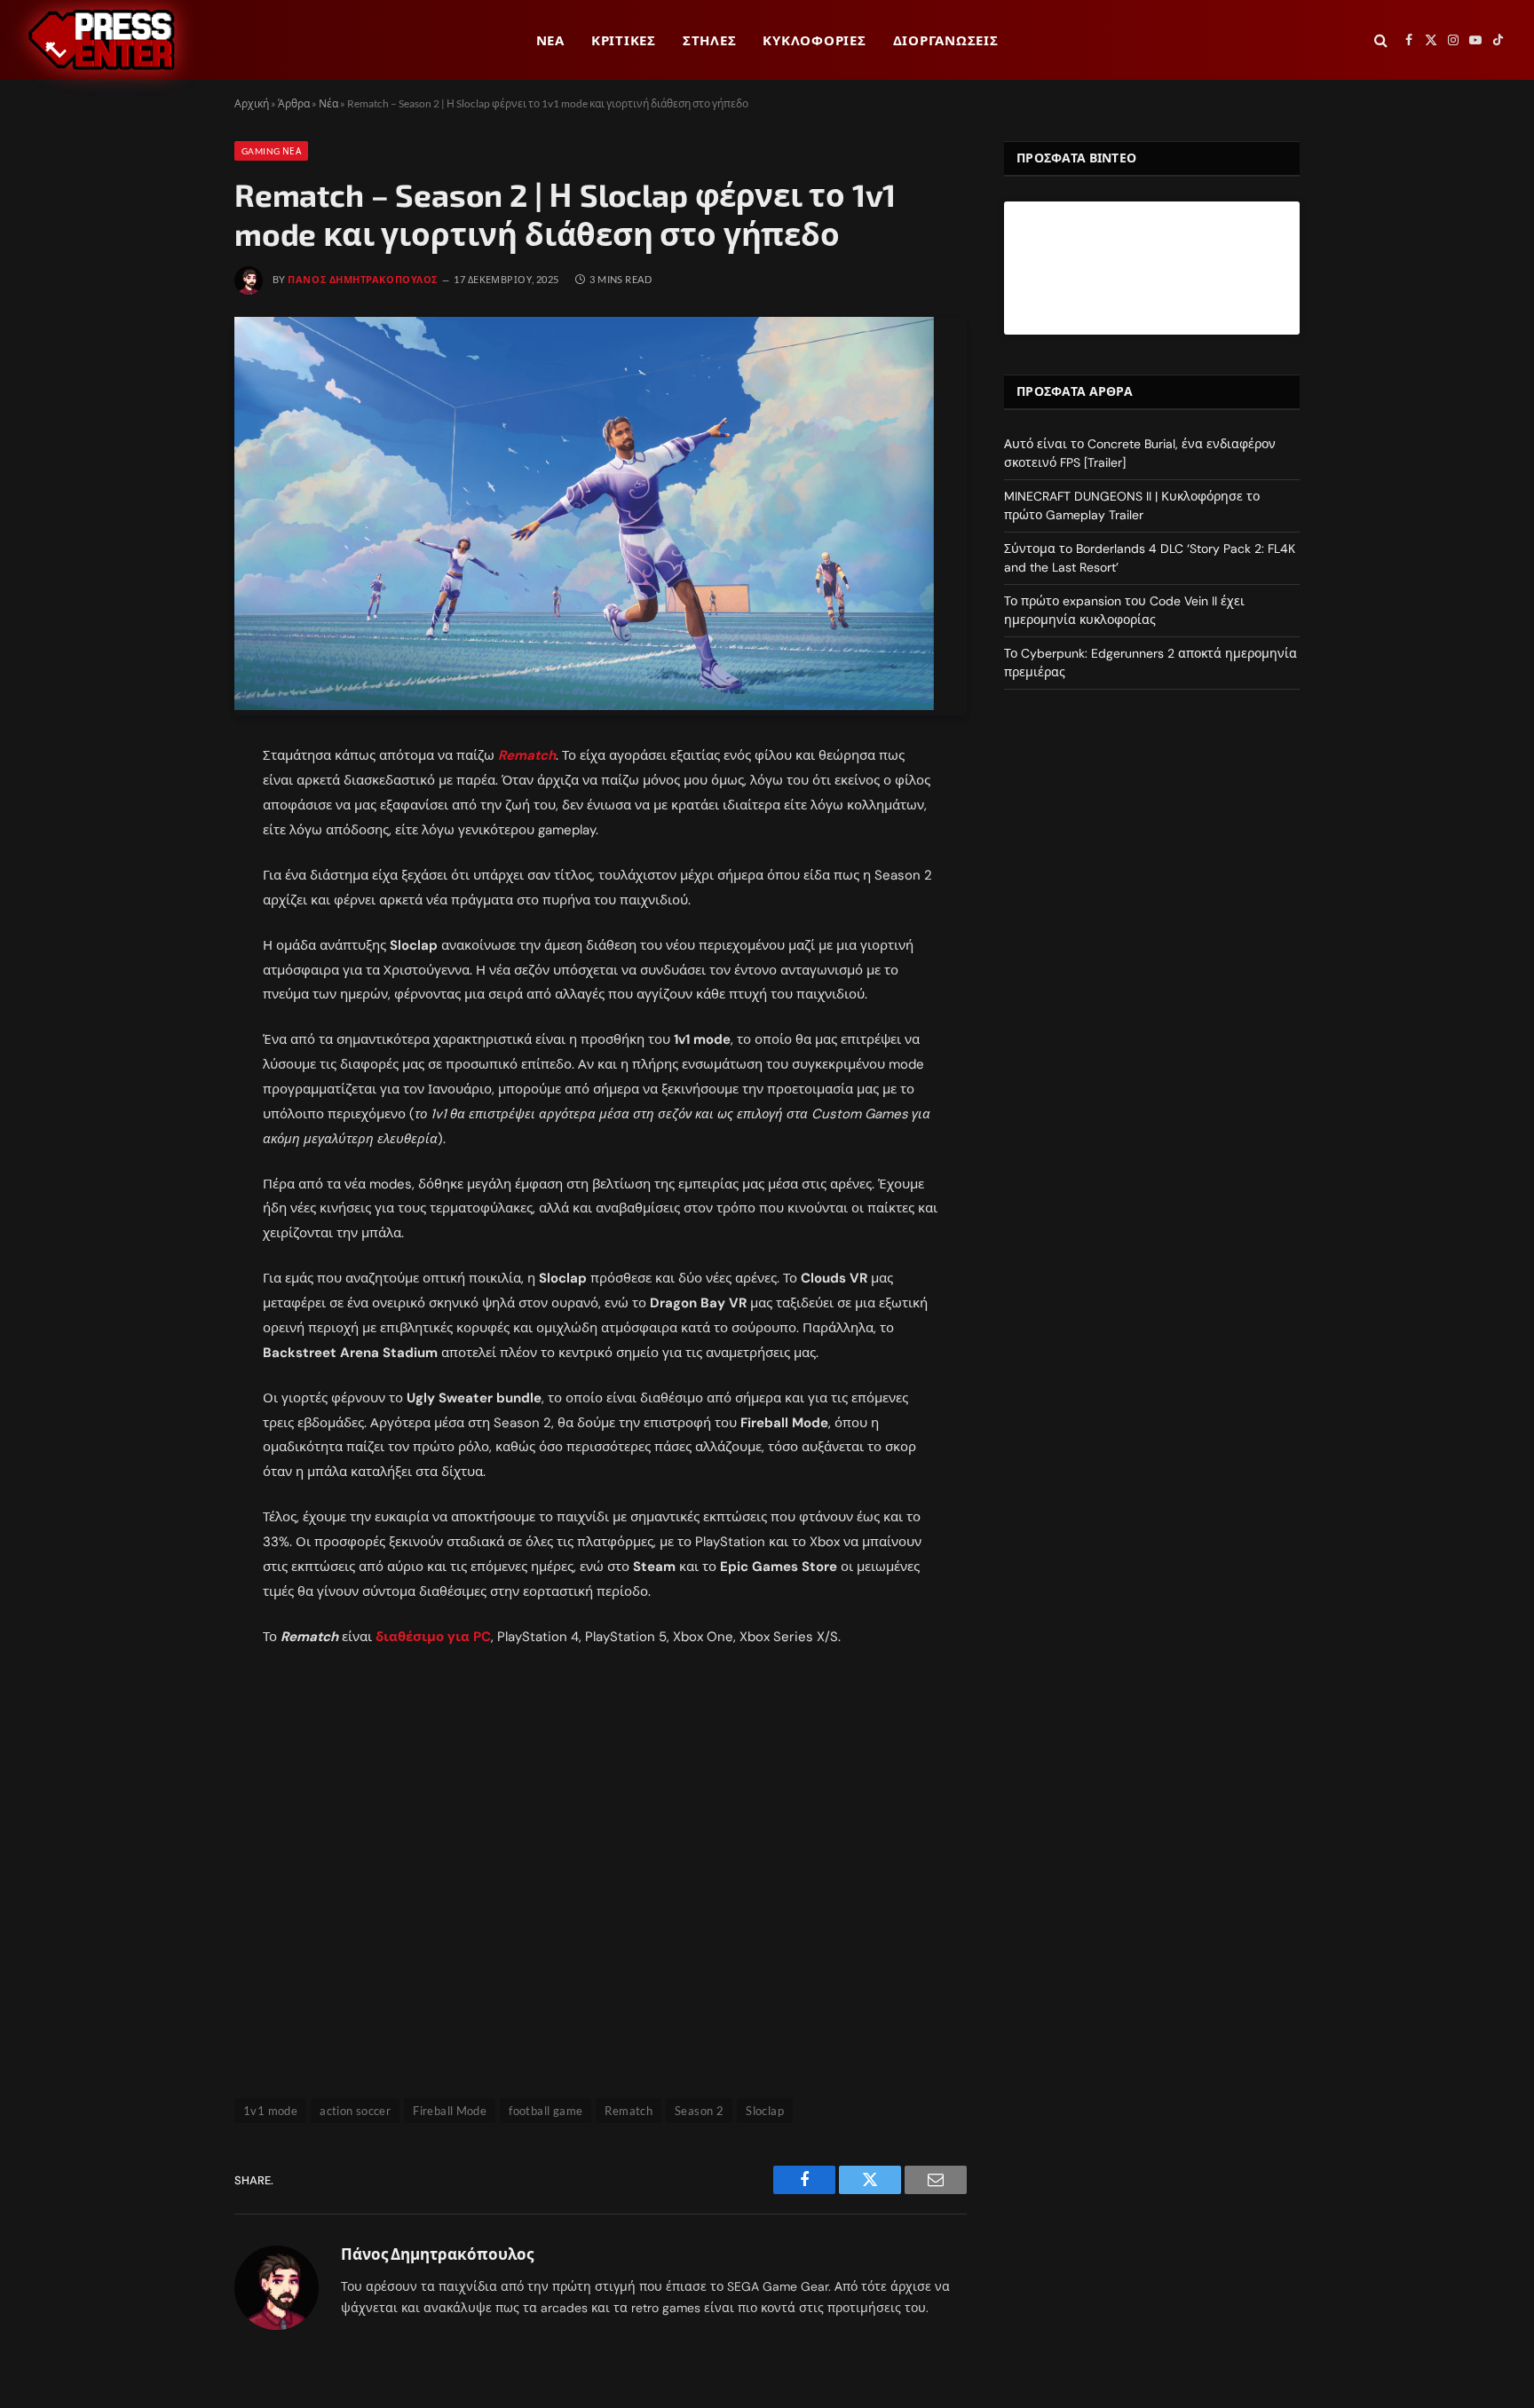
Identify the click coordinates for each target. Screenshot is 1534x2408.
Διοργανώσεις (946, 40)
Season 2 (699, 2111)
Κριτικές (624, 40)
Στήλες (710, 40)
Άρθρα (294, 103)
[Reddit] (175, 886)
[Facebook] (175, 806)
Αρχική (252, 103)
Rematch (527, 755)
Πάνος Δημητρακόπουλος (363, 279)
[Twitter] (175, 846)
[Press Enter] (102, 40)
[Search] (1381, 40)
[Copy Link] (175, 966)
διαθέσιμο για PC (433, 1637)
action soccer (355, 2111)
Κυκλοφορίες (814, 40)
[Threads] (175, 926)
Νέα (550, 40)
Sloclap (765, 2111)
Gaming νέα (271, 151)
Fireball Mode (450, 2111)
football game (546, 2111)
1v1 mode (270, 2111)
